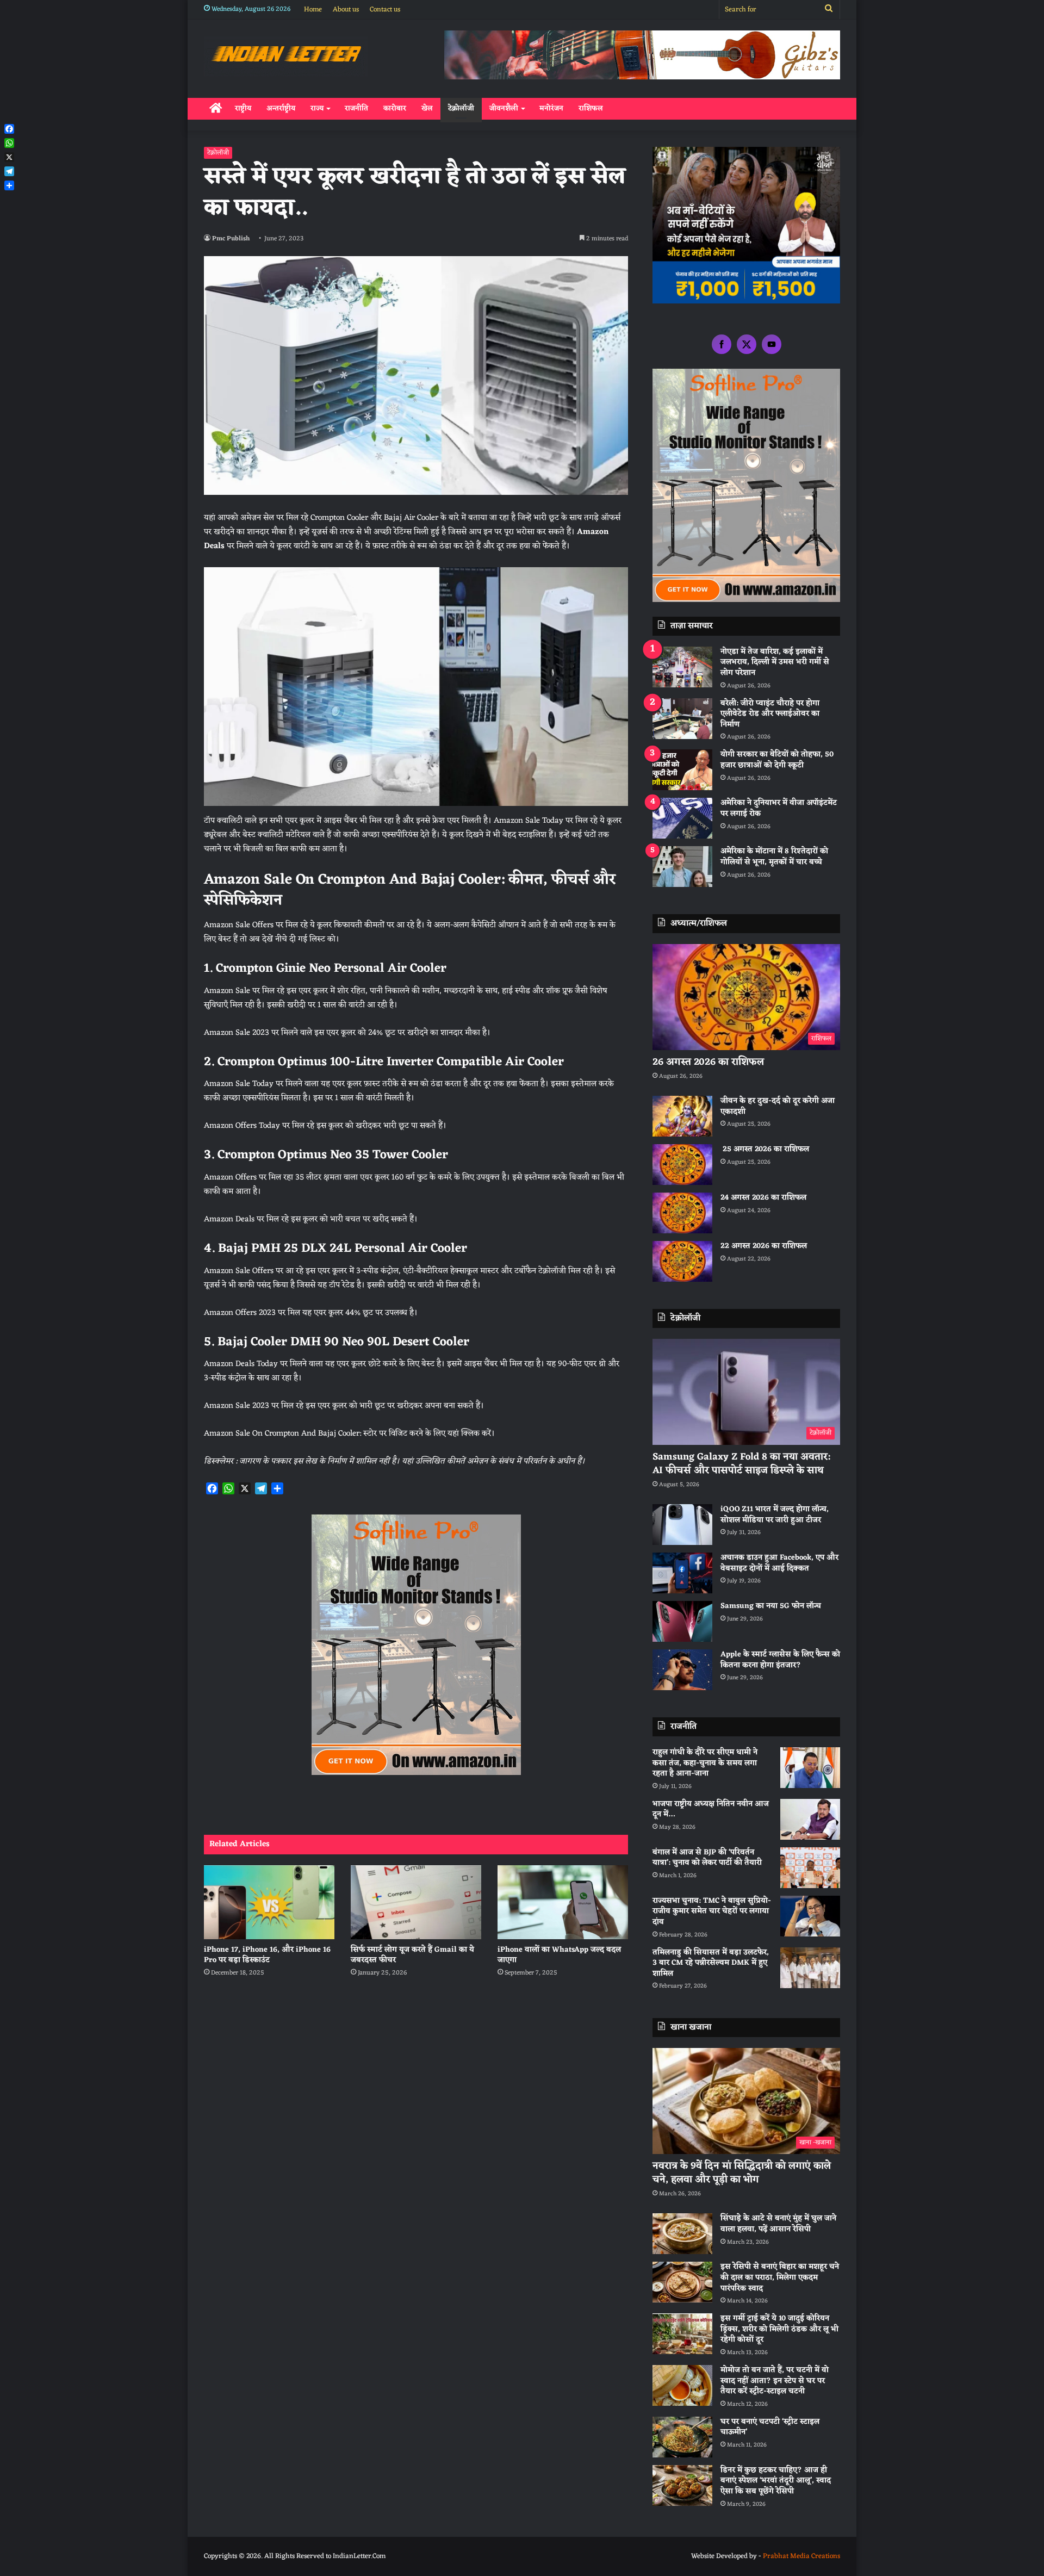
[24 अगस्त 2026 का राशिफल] (682, 1213)
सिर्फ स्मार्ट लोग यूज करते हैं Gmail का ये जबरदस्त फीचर (412, 1955)
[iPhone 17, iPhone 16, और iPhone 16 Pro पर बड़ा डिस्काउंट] (269, 1902)
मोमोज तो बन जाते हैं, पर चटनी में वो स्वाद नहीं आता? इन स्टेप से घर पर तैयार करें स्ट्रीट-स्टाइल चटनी (775, 2381)
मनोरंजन (551, 108)
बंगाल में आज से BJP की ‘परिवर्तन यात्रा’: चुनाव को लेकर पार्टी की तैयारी (707, 1858)
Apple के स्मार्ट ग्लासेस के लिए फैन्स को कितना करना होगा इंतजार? (780, 1660)
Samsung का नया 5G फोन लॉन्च (771, 1606)
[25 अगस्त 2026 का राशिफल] (682, 1165)
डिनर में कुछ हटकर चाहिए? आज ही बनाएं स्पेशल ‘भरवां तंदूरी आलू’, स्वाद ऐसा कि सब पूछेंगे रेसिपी (776, 2481)
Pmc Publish (231, 239)
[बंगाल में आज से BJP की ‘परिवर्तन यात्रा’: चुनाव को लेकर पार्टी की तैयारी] (810, 1868)
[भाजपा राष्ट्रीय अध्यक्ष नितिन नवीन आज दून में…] (810, 1819)
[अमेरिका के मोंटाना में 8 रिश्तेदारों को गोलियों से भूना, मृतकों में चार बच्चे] (682, 867)
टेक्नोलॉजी (461, 108)
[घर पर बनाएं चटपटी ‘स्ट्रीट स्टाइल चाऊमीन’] (682, 2437)
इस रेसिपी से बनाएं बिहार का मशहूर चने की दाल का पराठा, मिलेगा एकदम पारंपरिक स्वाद (780, 2277)
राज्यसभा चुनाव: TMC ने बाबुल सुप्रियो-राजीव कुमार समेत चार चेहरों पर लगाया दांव (712, 1911)
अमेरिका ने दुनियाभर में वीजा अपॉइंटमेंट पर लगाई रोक (779, 808)
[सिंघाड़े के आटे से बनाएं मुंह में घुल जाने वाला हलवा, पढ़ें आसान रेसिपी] (682, 2234)
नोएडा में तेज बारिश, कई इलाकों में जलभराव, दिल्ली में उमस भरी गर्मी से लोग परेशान (775, 662)
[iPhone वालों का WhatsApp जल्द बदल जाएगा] (563, 1902)
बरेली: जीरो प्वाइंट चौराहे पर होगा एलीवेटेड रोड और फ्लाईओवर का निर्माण (770, 714)
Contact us (385, 10)
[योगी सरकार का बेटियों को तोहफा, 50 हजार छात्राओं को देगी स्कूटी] (682, 770)
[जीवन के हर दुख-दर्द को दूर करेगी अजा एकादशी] (682, 1116)
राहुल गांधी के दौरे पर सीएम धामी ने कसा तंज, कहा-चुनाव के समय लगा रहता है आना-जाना (705, 1763)
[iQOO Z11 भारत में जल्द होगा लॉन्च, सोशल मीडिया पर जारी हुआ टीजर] (682, 1525)
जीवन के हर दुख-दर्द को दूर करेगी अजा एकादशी (778, 1106)
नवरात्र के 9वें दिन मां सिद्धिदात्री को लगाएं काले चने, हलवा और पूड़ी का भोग (742, 2173)
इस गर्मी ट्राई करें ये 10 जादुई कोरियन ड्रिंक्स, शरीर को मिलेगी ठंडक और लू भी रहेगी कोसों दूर (779, 2329)
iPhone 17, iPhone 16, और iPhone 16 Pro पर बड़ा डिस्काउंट (267, 1955)
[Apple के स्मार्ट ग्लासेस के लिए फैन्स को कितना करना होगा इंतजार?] (682, 1670)
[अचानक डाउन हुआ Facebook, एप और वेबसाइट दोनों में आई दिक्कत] (682, 1573)
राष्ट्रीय (243, 108)
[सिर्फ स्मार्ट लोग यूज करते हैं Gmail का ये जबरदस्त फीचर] (416, 1902)
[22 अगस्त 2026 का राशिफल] (682, 1261)
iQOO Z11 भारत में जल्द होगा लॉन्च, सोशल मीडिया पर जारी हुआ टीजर (775, 1515)
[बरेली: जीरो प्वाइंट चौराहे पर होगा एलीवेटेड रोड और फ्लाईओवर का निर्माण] (682, 719)
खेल (427, 108)
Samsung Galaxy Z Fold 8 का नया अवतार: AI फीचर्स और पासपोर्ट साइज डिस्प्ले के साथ (741, 1464)
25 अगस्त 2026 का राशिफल (765, 1149)
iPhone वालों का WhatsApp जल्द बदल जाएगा (559, 1955)
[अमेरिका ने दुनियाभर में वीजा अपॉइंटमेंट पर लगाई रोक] (682, 818)
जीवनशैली (504, 108)
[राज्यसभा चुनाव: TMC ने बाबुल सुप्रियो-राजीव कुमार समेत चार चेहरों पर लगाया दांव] (810, 1916)
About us (346, 10)
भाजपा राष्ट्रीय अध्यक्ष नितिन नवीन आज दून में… (711, 1810)
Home (313, 10)
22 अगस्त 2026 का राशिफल (764, 1246)
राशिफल (591, 108)
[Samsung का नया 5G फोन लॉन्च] (682, 1621)
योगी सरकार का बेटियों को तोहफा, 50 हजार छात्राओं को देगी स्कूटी (777, 760)
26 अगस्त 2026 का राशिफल (710, 1062)
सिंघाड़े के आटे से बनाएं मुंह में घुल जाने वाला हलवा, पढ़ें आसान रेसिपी (778, 2224)
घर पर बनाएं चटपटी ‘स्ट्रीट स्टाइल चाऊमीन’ (770, 2427)
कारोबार (395, 108)
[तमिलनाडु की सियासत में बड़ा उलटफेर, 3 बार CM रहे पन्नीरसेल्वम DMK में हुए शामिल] (810, 1968)
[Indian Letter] (286, 56)
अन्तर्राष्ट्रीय (281, 108)
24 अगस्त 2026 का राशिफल (763, 1198)
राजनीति (356, 108)
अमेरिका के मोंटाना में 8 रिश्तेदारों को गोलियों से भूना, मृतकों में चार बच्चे (774, 857)
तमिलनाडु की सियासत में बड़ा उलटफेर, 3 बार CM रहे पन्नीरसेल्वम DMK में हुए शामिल (711, 1963)
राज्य (317, 108)
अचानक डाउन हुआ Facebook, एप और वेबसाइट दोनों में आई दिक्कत (779, 1563)
